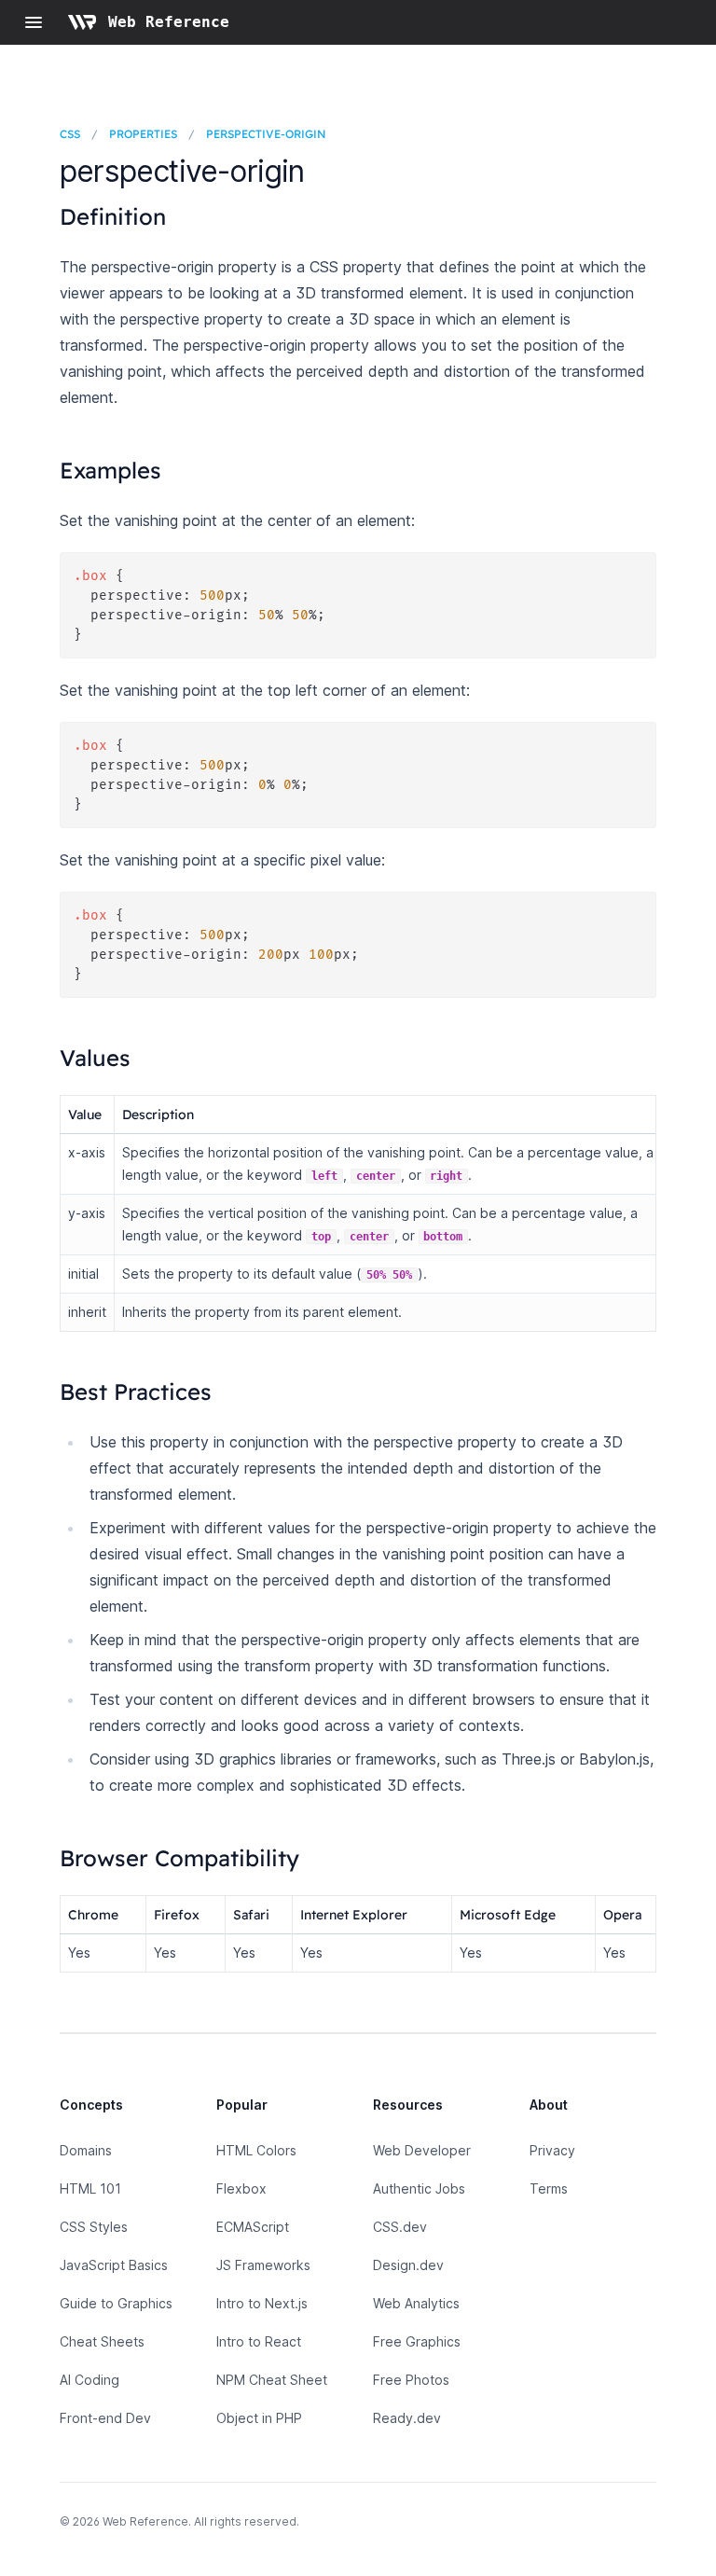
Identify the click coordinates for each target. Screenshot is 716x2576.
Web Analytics (416, 2303)
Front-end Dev (105, 2418)
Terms (549, 2188)
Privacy (552, 2150)
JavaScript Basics (114, 2265)
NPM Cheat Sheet (272, 2380)
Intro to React (259, 2341)
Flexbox (241, 2188)
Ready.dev (407, 2418)
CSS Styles (94, 2227)
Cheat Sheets (102, 2341)
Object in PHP (259, 2418)
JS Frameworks (263, 2265)
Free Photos (411, 2380)
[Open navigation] (34, 22)
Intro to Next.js (262, 2303)
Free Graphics (417, 2341)
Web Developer (422, 2150)
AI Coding (89, 2380)
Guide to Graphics (116, 2303)
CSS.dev (400, 2227)
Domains (86, 2150)
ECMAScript (253, 2227)
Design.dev (408, 2265)
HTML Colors (256, 2150)
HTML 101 (90, 2188)
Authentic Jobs (419, 2188)
